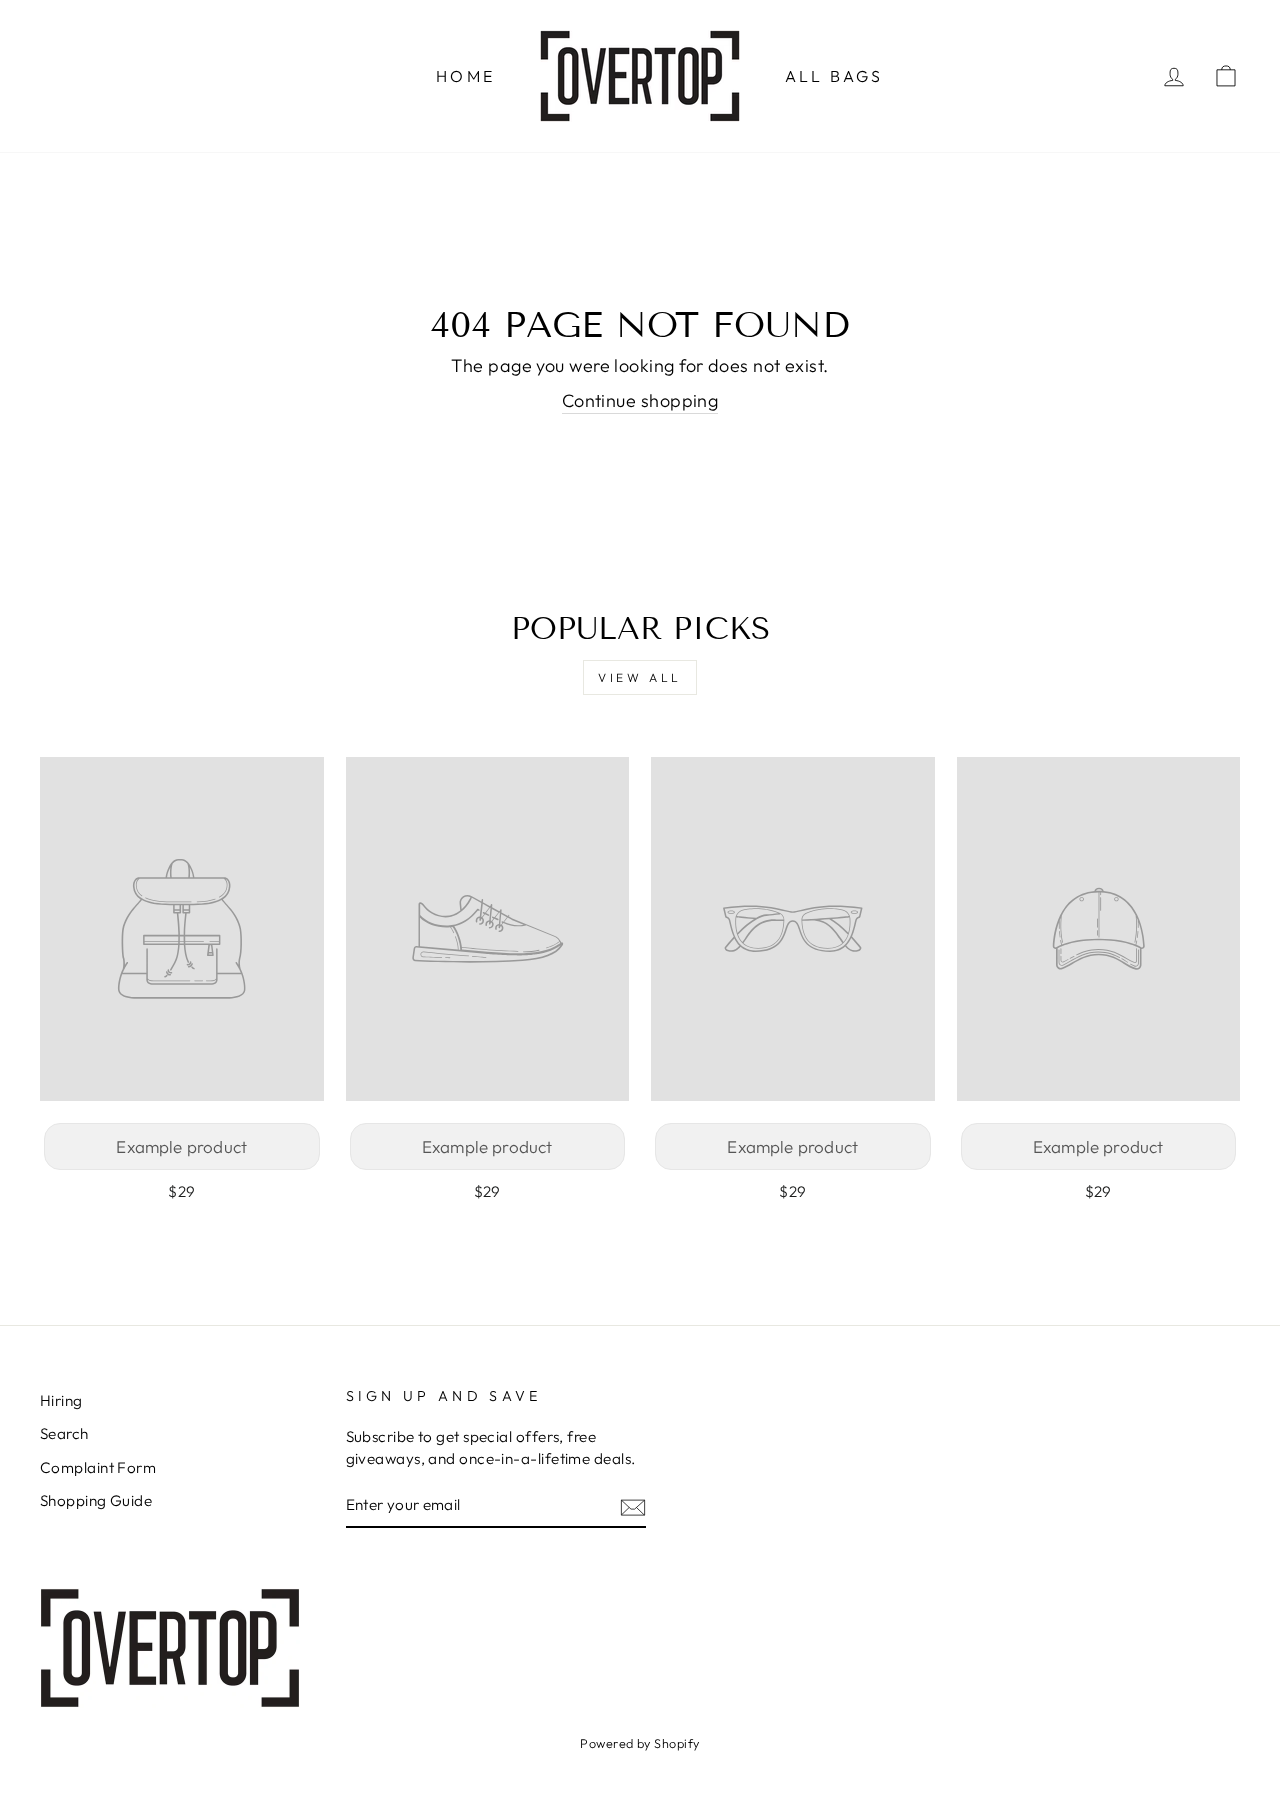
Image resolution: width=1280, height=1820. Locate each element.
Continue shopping (640, 400)
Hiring (61, 1400)
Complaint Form (98, 1467)
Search (64, 1433)
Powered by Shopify (639, 1743)
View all (640, 677)
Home (465, 76)
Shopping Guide (96, 1500)
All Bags (834, 76)
